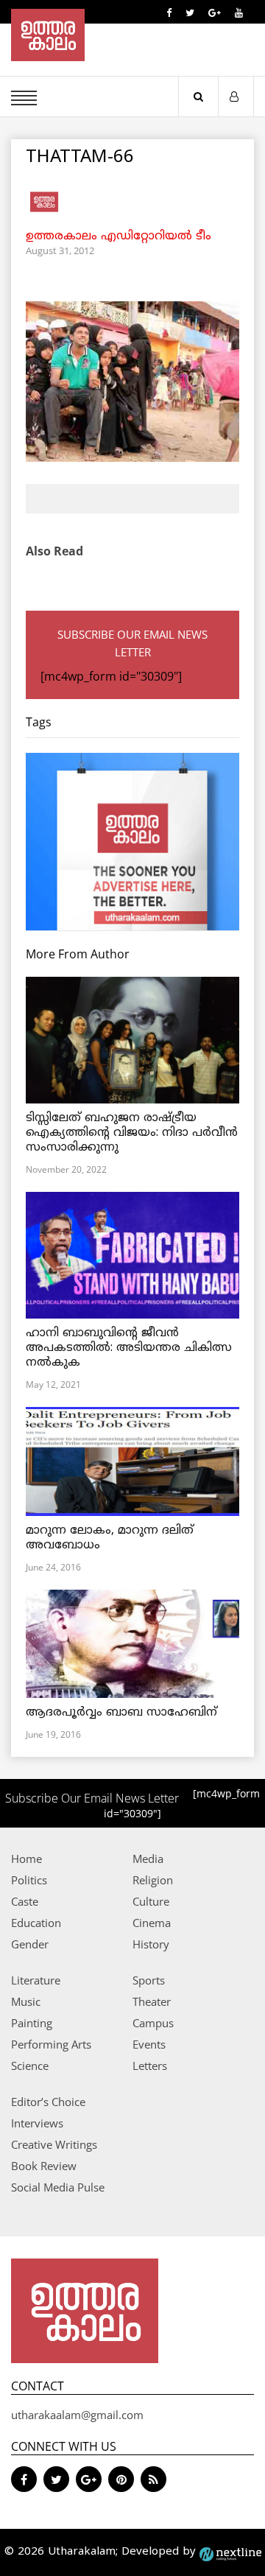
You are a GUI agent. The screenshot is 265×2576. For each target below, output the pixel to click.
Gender (30, 1944)
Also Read (54, 551)
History (151, 1944)
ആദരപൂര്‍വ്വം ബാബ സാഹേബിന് (121, 1713)
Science (30, 2066)
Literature (36, 1980)
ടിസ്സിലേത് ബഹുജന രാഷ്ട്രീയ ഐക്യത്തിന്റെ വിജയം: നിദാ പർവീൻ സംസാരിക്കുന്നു (132, 1133)
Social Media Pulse (58, 2187)
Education (36, 1923)
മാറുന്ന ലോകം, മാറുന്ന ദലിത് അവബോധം (110, 1538)
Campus (153, 2023)
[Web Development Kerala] (230, 2552)
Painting (32, 2023)
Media (148, 1859)
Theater (152, 2001)
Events (149, 2044)
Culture (151, 1901)
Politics (29, 1880)
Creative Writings (54, 2144)
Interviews (37, 2123)
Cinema (152, 1923)
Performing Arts (51, 2044)
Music (26, 2001)
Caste (25, 1901)
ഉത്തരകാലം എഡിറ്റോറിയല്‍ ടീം (119, 236)
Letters (150, 2066)
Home (26, 1859)
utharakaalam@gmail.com (77, 2415)
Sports (149, 1980)
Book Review (44, 2166)
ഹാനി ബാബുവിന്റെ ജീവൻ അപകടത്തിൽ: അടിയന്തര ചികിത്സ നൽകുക (129, 1348)
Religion (153, 1880)
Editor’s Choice (48, 2102)
